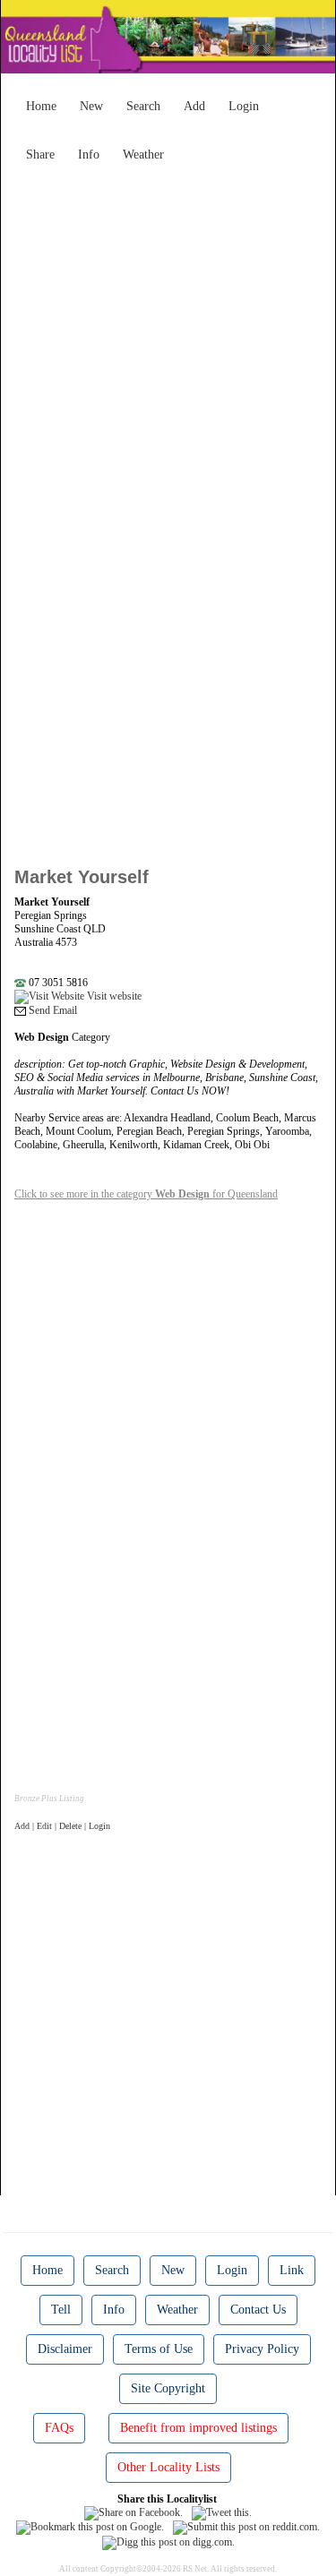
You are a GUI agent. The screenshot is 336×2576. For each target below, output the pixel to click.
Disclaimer (65, 2349)
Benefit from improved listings (198, 2428)
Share (40, 155)
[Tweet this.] (222, 2512)
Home (41, 106)
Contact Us (258, 2310)
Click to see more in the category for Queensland (146, 1194)
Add (194, 106)
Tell (61, 2310)
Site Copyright (168, 2388)
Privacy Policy (262, 2349)
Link (292, 2270)
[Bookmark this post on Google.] (90, 2527)
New (91, 106)
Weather (143, 155)
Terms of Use (159, 2349)
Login (244, 106)
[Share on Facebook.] (134, 2512)
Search (143, 106)
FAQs (59, 2428)
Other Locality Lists (168, 2467)
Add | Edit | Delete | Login (62, 1826)
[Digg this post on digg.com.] (168, 2541)
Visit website (113, 996)
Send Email (52, 1010)
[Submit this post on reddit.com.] (246, 2527)
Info (89, 155)
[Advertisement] (168, 338)
